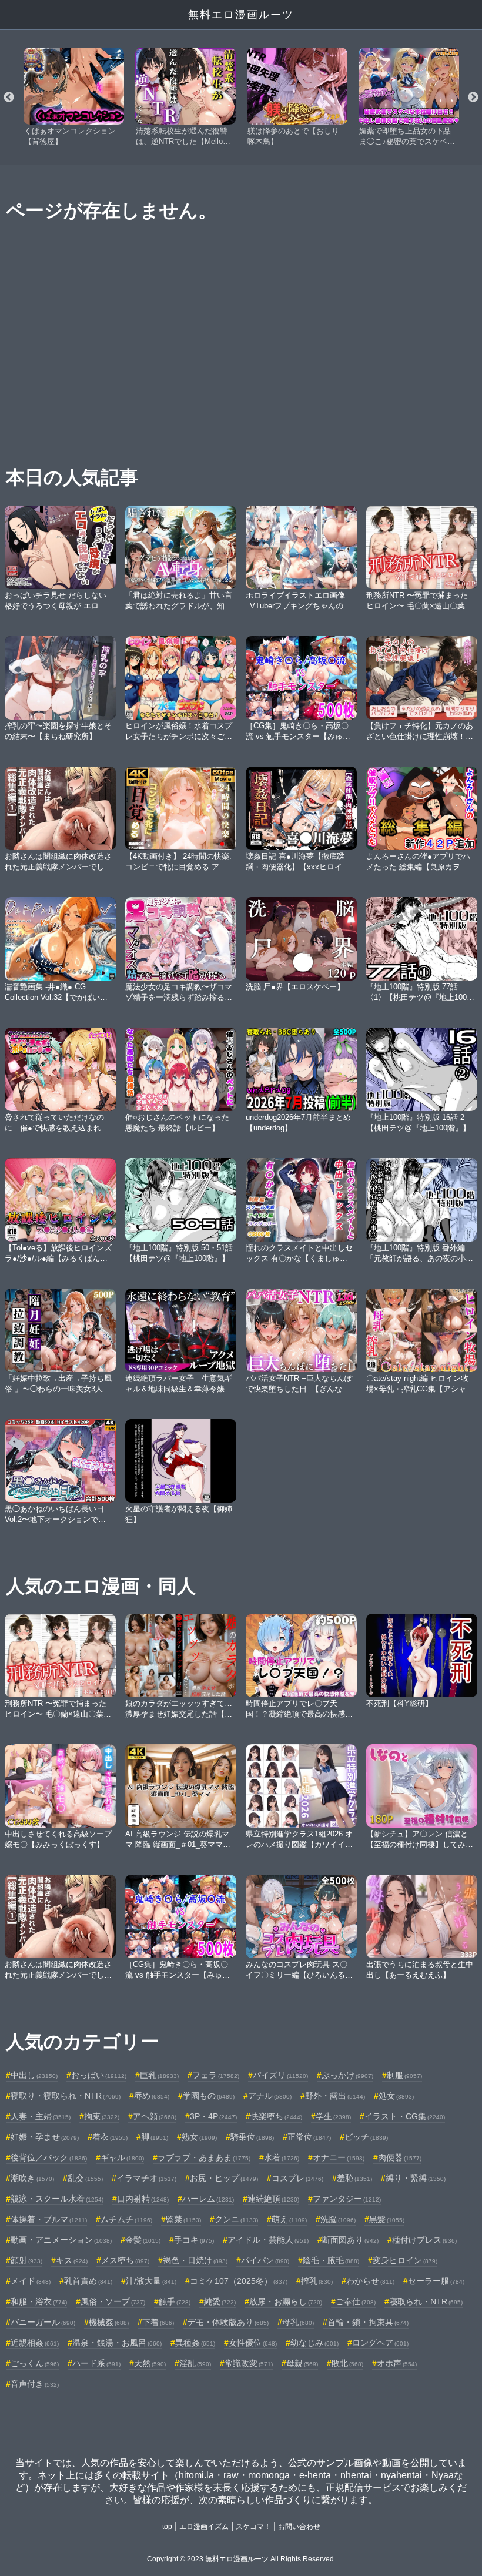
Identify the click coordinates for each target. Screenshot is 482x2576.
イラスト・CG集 (405, 2116)
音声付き (35, 2384)
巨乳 (159, 2075)
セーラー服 (436, 2281)
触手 (175, 2301)
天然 (150, 2363)
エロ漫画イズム (204, 2527)
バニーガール (43, 2322)
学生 (333, 2116)
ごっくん (35, 2363)
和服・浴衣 (39, 2301)
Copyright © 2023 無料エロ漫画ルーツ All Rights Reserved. (241, 2559)
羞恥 (354, 2178)
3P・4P (213, 2116)
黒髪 (387, 2219)
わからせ (370, 2281)
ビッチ (366, 2137)
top (167, 2527)
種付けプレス (424, 2240)
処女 (396, 2096)
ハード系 (96, 2363)
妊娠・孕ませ (45, 2137)
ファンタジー (347, 2199)
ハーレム (208, 2199)
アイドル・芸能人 (268, 2240)
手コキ (194, 2240)
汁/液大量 (151, 2281)
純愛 (220, 2301)
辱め (152, 2096)
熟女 (199, 2137)
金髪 (143, 2240)
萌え (289, 2219)
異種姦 (195, 2343)
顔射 (26, 2260)
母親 (302, 2363)
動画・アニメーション (61, 2240)
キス (72, 2260)
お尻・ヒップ (224, 2178)
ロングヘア (380, 2343)
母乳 (298, 2322)
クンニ (236, 2219)
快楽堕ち (276, 2116)
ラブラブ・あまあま (204, 2157)
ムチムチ (126, 2219)
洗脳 (338, 2219)
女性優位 (253, 2343)
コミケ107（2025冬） (239, 2281)
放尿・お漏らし (286, 2301)
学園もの (209, 2096)
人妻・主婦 (41, 2116)
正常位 (309, 2137)
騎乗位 (252, 2137)
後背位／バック (49, 2157)
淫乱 (195, 2363)
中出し (34, 2075)
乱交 (85, 2178)
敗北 (347, 2363)
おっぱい (99, 2075)
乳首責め (88, 2281)
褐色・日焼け (195, 2260)
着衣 (110, 2137)
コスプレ (297, 2178)
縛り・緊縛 (416, 2178)
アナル (270, 2096)
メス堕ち (125, 2260)
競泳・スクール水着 (57, 2199)
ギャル (122, 2157)
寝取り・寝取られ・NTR (66, 2096)
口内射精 (143, 2199)
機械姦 (109, 2322)
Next (473, 98)
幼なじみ (314, 2343)
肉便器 (400, 2157)
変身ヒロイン (405, 2260)
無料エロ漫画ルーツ (241, 15)
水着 (282, 2157)
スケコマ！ (253, 2527)
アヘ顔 (155, 2116)
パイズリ (280, 2075)
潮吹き (32, 2178)
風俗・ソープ (113, 2301)
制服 (404, 2075)
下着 (158, 2322)
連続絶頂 (273, 2199)
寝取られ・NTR (426, 2301)
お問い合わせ (299, 2527)
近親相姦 (35, 2343)
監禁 (183, 2219)
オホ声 (397, 2363)
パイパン (265, 2260)
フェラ (216, 2075)
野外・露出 (335, 2096)
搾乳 (317, 2281)
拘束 (102, 2116)
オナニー (339, 2157)
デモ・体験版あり (228, 2322)
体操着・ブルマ (49, 2219)
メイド (31, 2281)
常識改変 (249, 2363)
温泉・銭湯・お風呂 (117, 2343)
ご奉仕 (356, 2301)
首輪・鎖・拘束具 (368, 2322)
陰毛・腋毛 (331, 2260)
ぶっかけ (347, 2075)
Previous (9, 98)
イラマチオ (146, 2178)
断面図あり (350, 2240)
